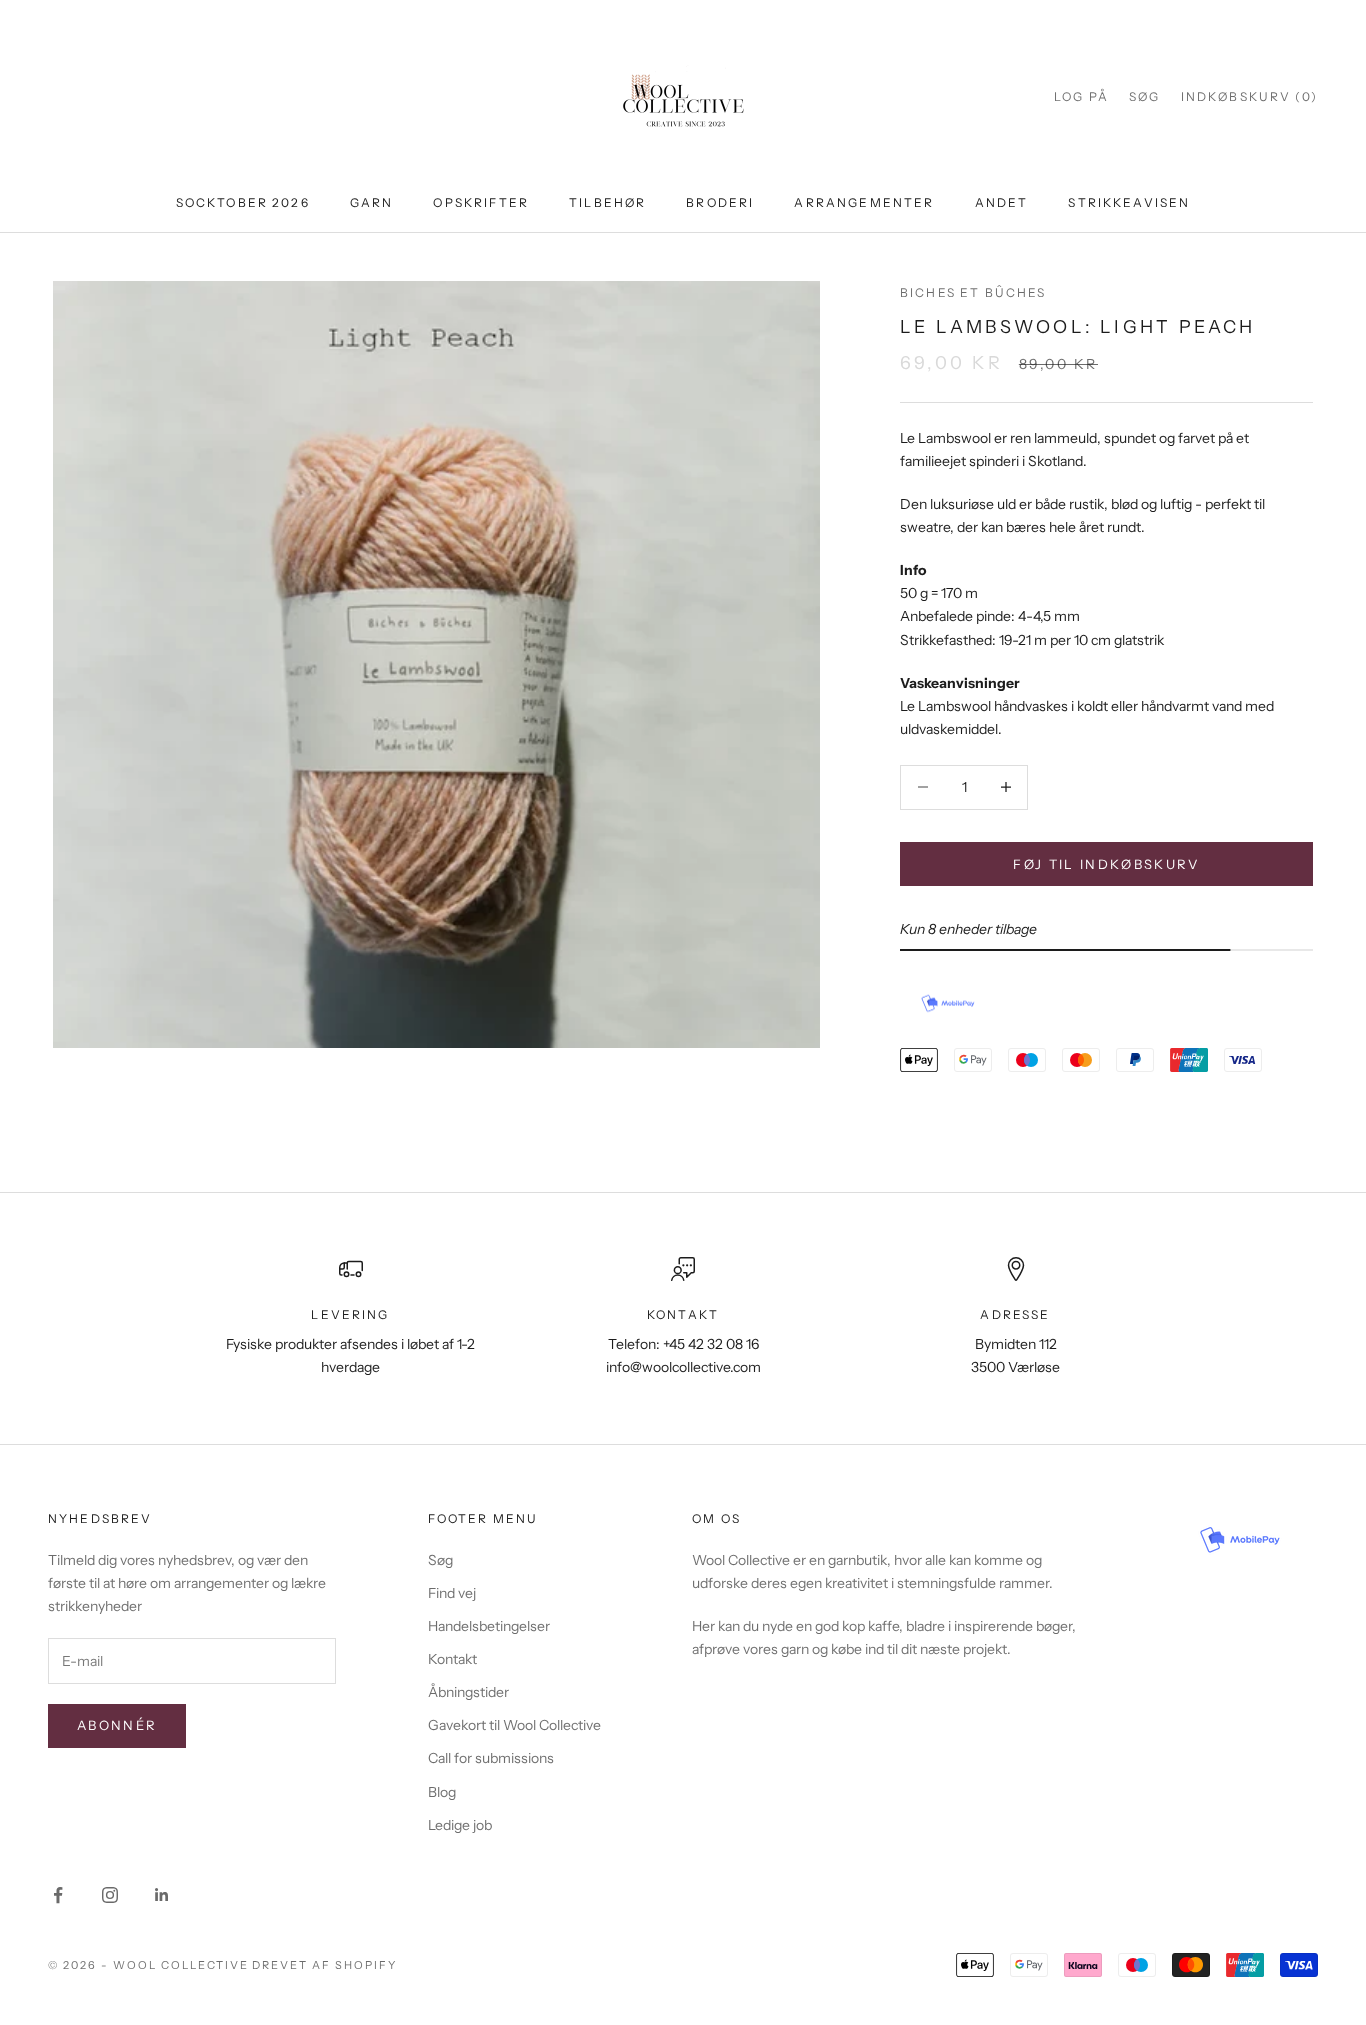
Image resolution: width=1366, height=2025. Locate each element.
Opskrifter (481, 202)
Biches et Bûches (973, 292)
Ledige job (460, 1825)
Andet (1002, 202)
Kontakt (452, 1659)
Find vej (452, 1593)
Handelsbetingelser (489, 1626)
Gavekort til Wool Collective (514, 1725)
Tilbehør (607, 202)
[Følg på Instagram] (110, 1895)
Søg (440, 1560)
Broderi (720, 202)
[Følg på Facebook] (58, 1895)
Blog (442, 1792)
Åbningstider (468, 1692)
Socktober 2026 (243, 202)
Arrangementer (864, 202)
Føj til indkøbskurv (1106, 863)
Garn (372, 202)
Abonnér (117, 1725)
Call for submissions (491, 1758)
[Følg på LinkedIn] (162, 1895)
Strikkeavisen (1129, 202)
